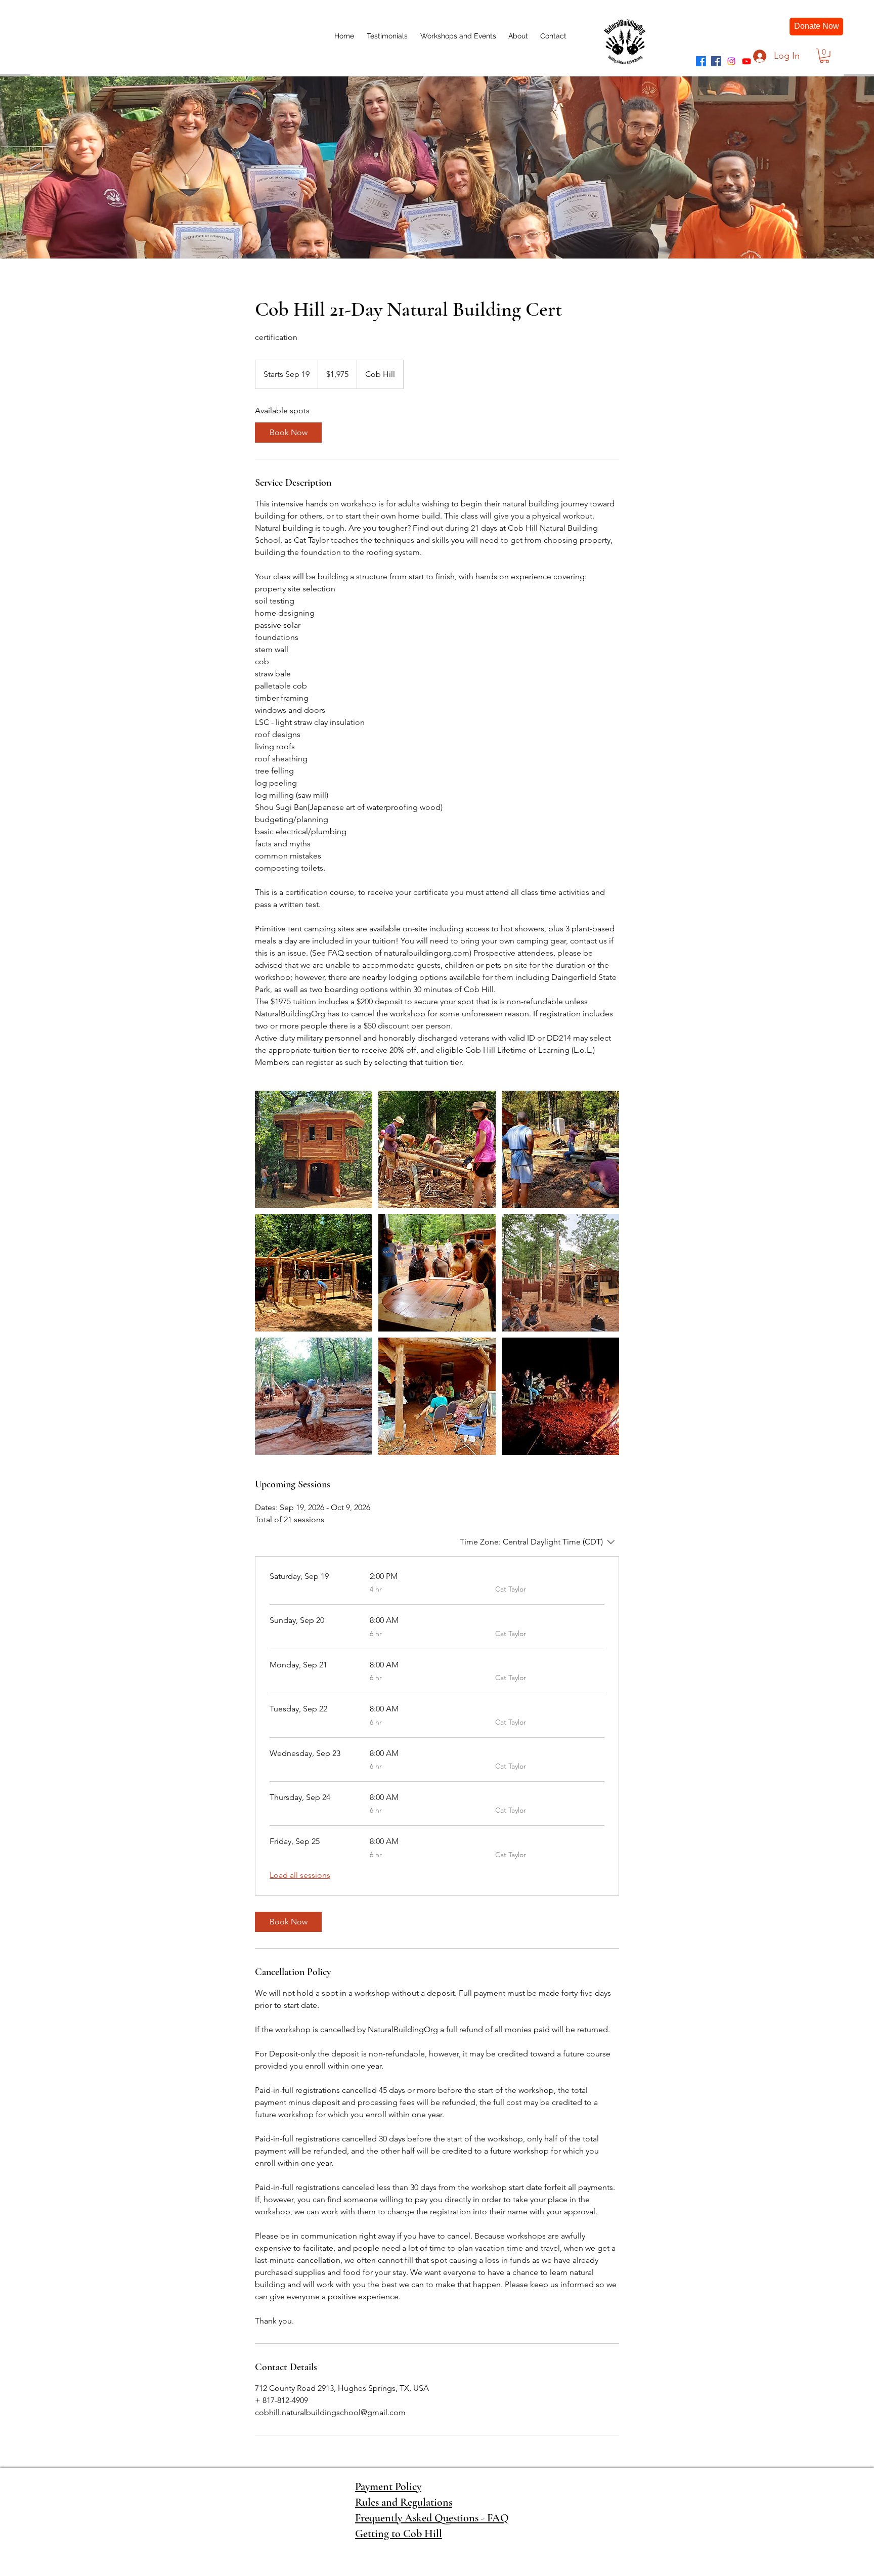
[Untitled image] (314, 1149)
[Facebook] (701, 61)
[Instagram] (731, 61)
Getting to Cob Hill (399, 2534)
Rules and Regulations (404, 2502)
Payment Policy (388, 2486)
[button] (824, 56)
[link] (288, 433)
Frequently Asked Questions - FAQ (432, 2518)
